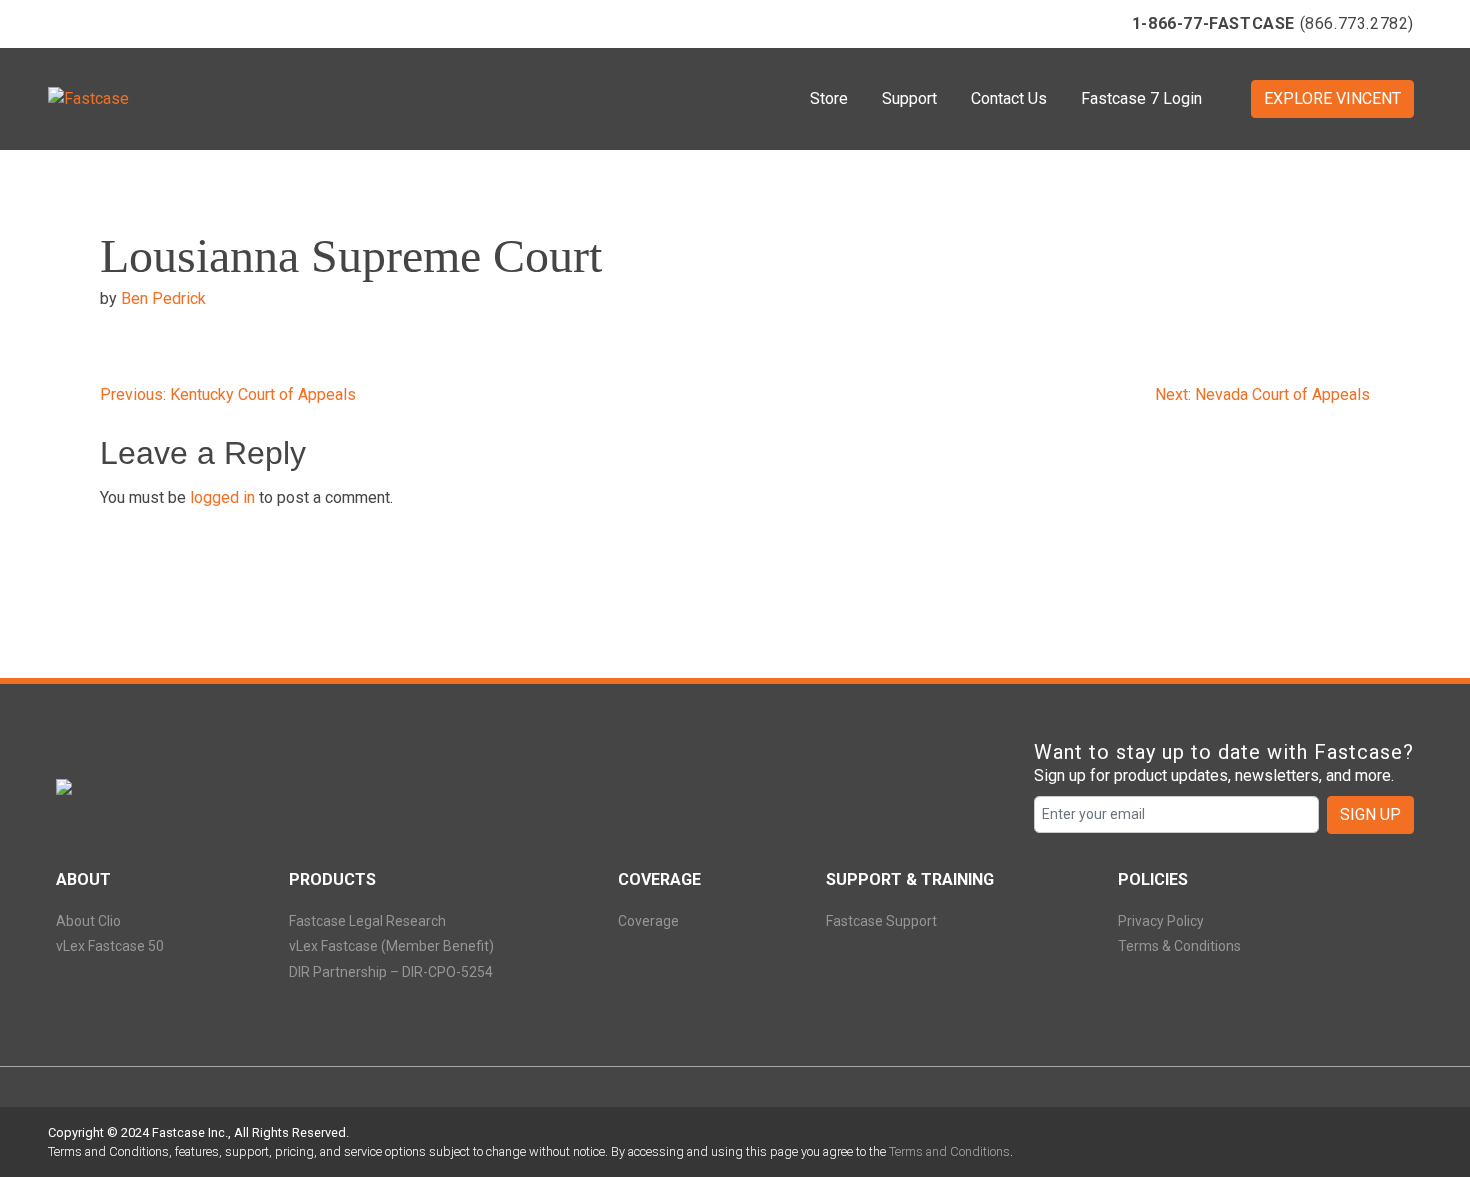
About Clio (88, 921)
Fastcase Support (881, 921)
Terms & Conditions (1179, 946)
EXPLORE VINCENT (1332, 98)
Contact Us (1009, 98)
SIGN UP (1370, 814)
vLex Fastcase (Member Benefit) (391, 946)
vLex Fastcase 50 (110, 946)
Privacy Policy (1161, 921)
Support (909, 98)
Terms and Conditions (949, 1151)
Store (829, 98)
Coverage (648, 921)
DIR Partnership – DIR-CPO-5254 (391, 972)
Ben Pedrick (163, 298)
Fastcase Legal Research (367, 921)
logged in (222, 497)
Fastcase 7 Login (1141, 98)
